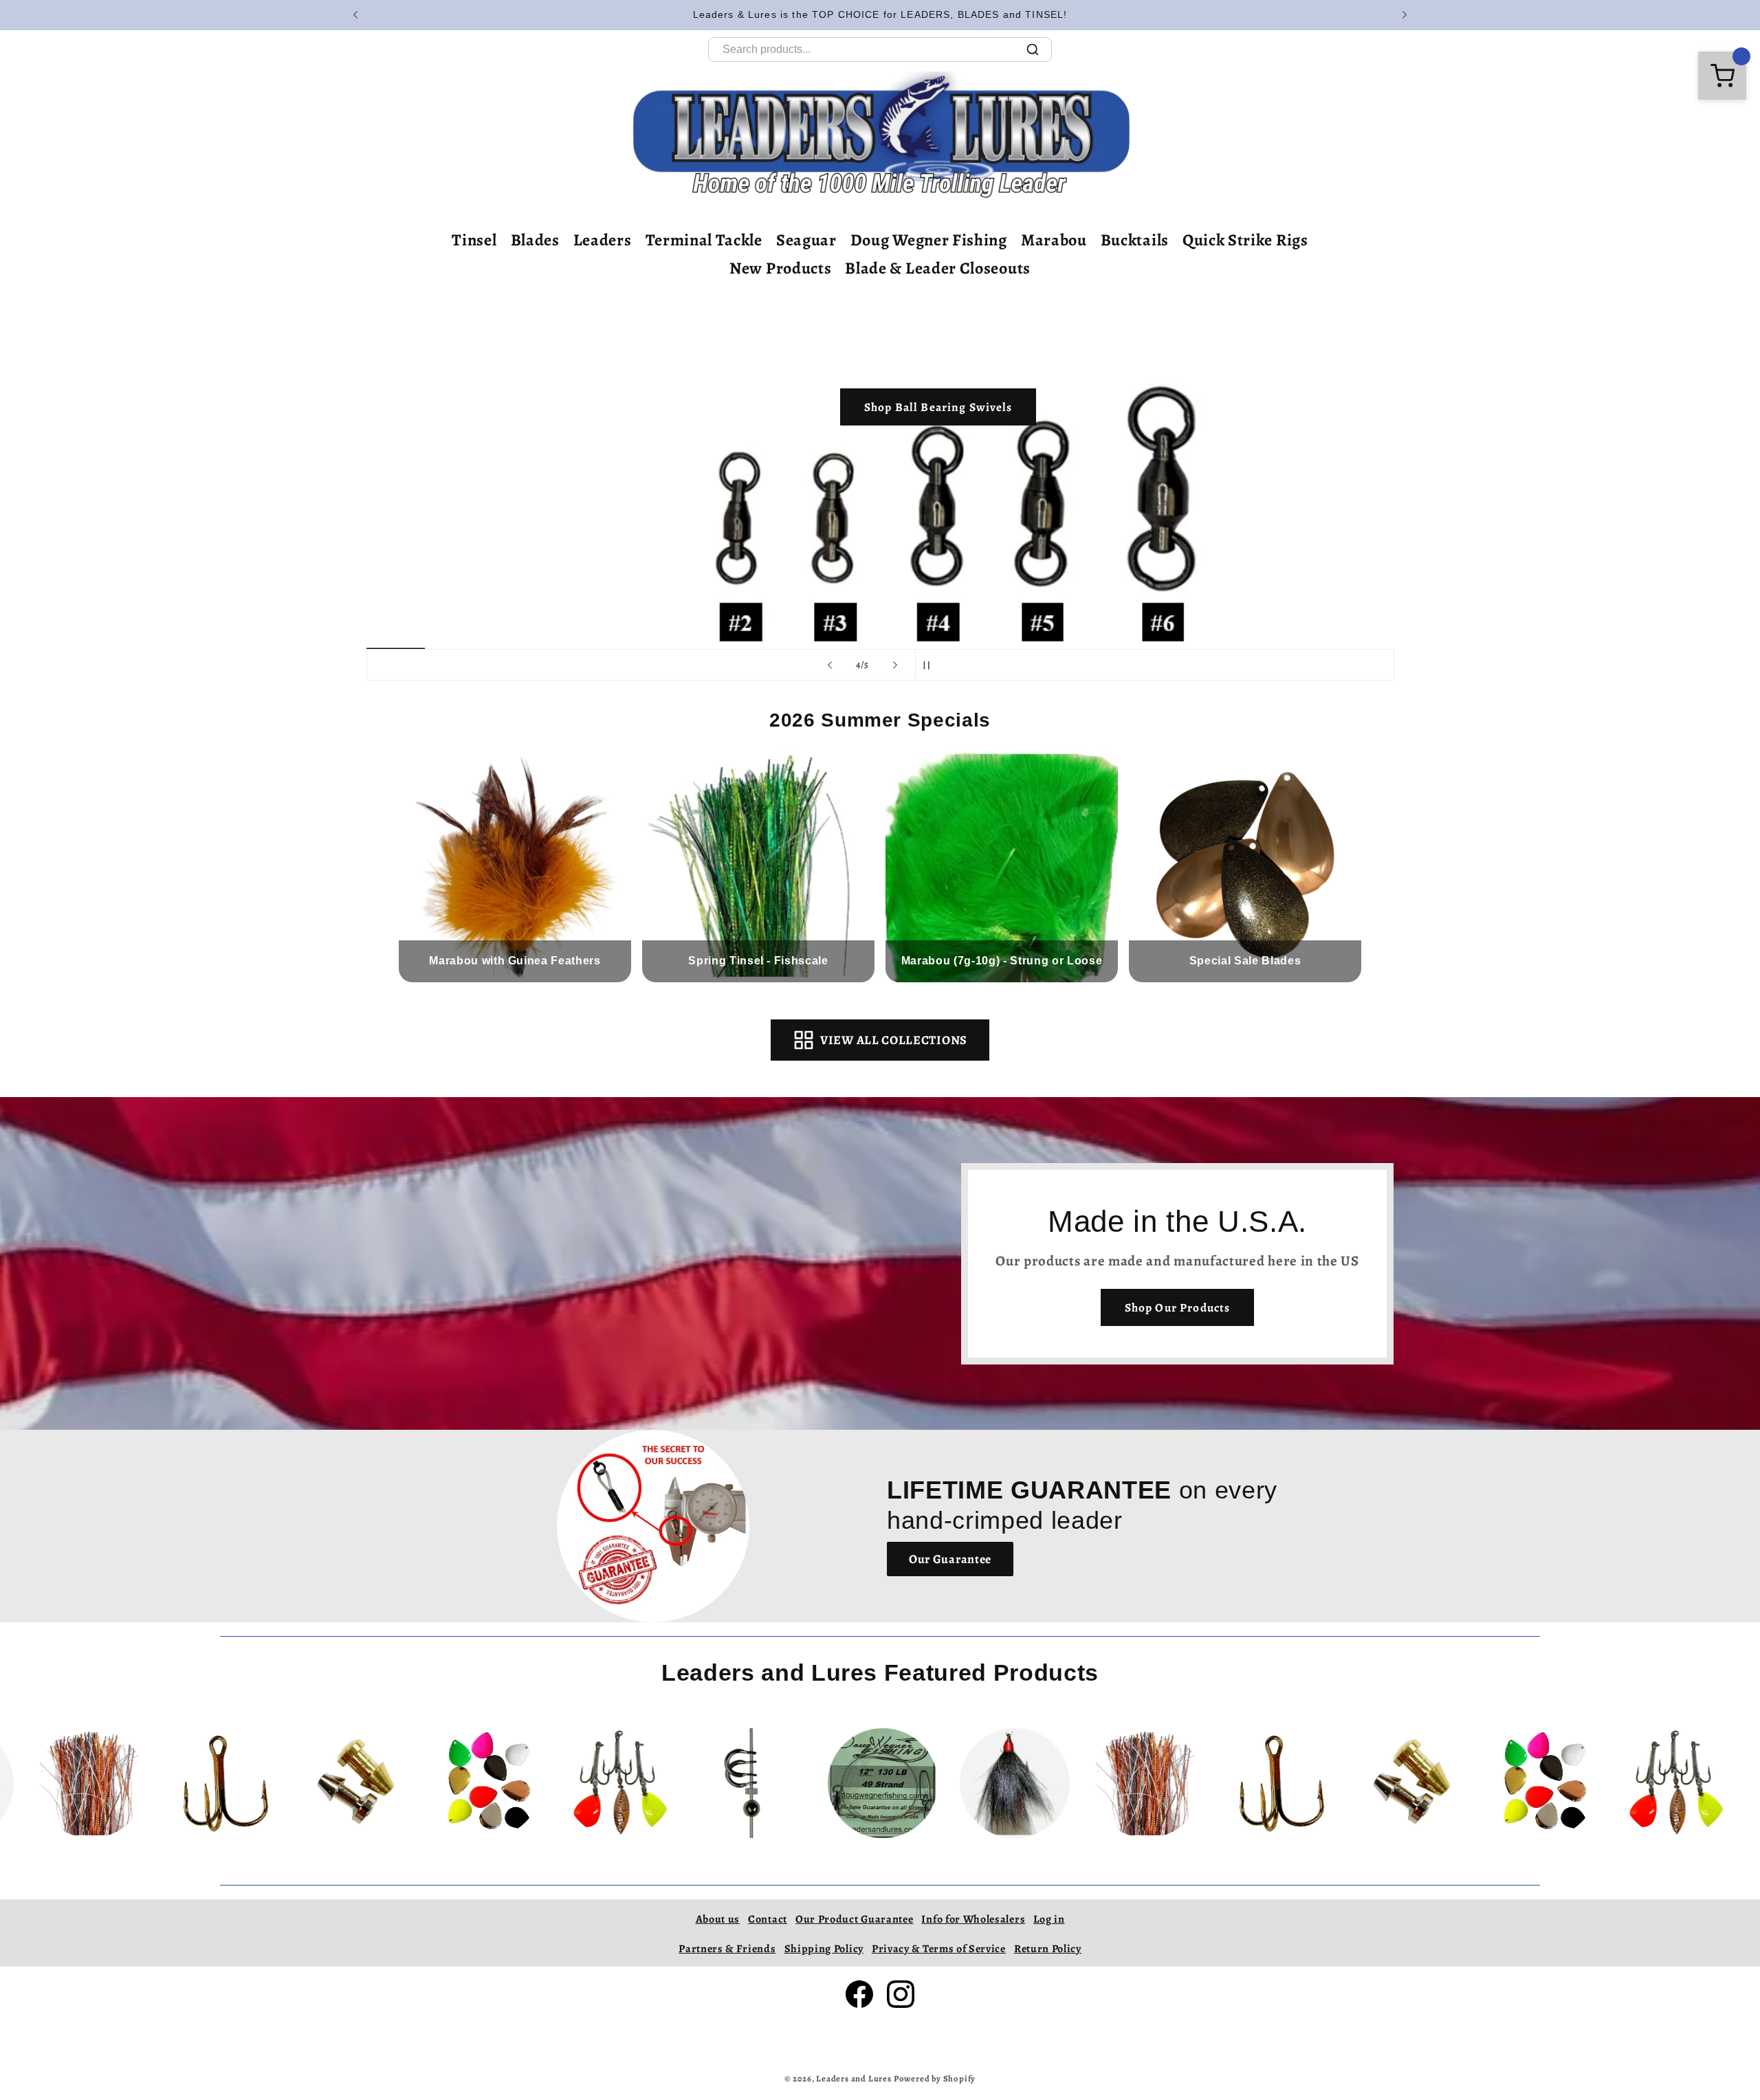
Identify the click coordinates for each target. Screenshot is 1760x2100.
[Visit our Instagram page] (901, 1994)
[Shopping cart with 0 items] (1722, 76)
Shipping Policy (824, 1949)
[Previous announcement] (355, 15)
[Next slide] (895, 665)
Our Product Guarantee (855, 1919)
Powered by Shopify (935, 2078)
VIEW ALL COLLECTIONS (894, 1040)
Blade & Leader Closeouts (938, 268)
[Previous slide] (830, 665)
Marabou (1054, 240)
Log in (1049, 1919)
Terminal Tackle (704, 240)
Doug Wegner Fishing (929, 240)
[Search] (1033, 49)
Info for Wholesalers (973, 1919)
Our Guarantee (950, 1559)
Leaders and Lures (854, 2078)
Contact (768, 1919)
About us (718, 1919)
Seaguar (806, 240)
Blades (535, 240)
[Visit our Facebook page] (859, 1994)
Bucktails (1135, 240)
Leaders (603, 240)
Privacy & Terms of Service (939, 1949)
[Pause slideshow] (930, 665)
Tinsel (474, 240)
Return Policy (1048, 1949)
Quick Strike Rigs (1245, 240)
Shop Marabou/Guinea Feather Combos (1078, 560)
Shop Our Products (1178, 1307)
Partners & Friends (727, 1949)
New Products (780, 268)
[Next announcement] (1405, 15)
